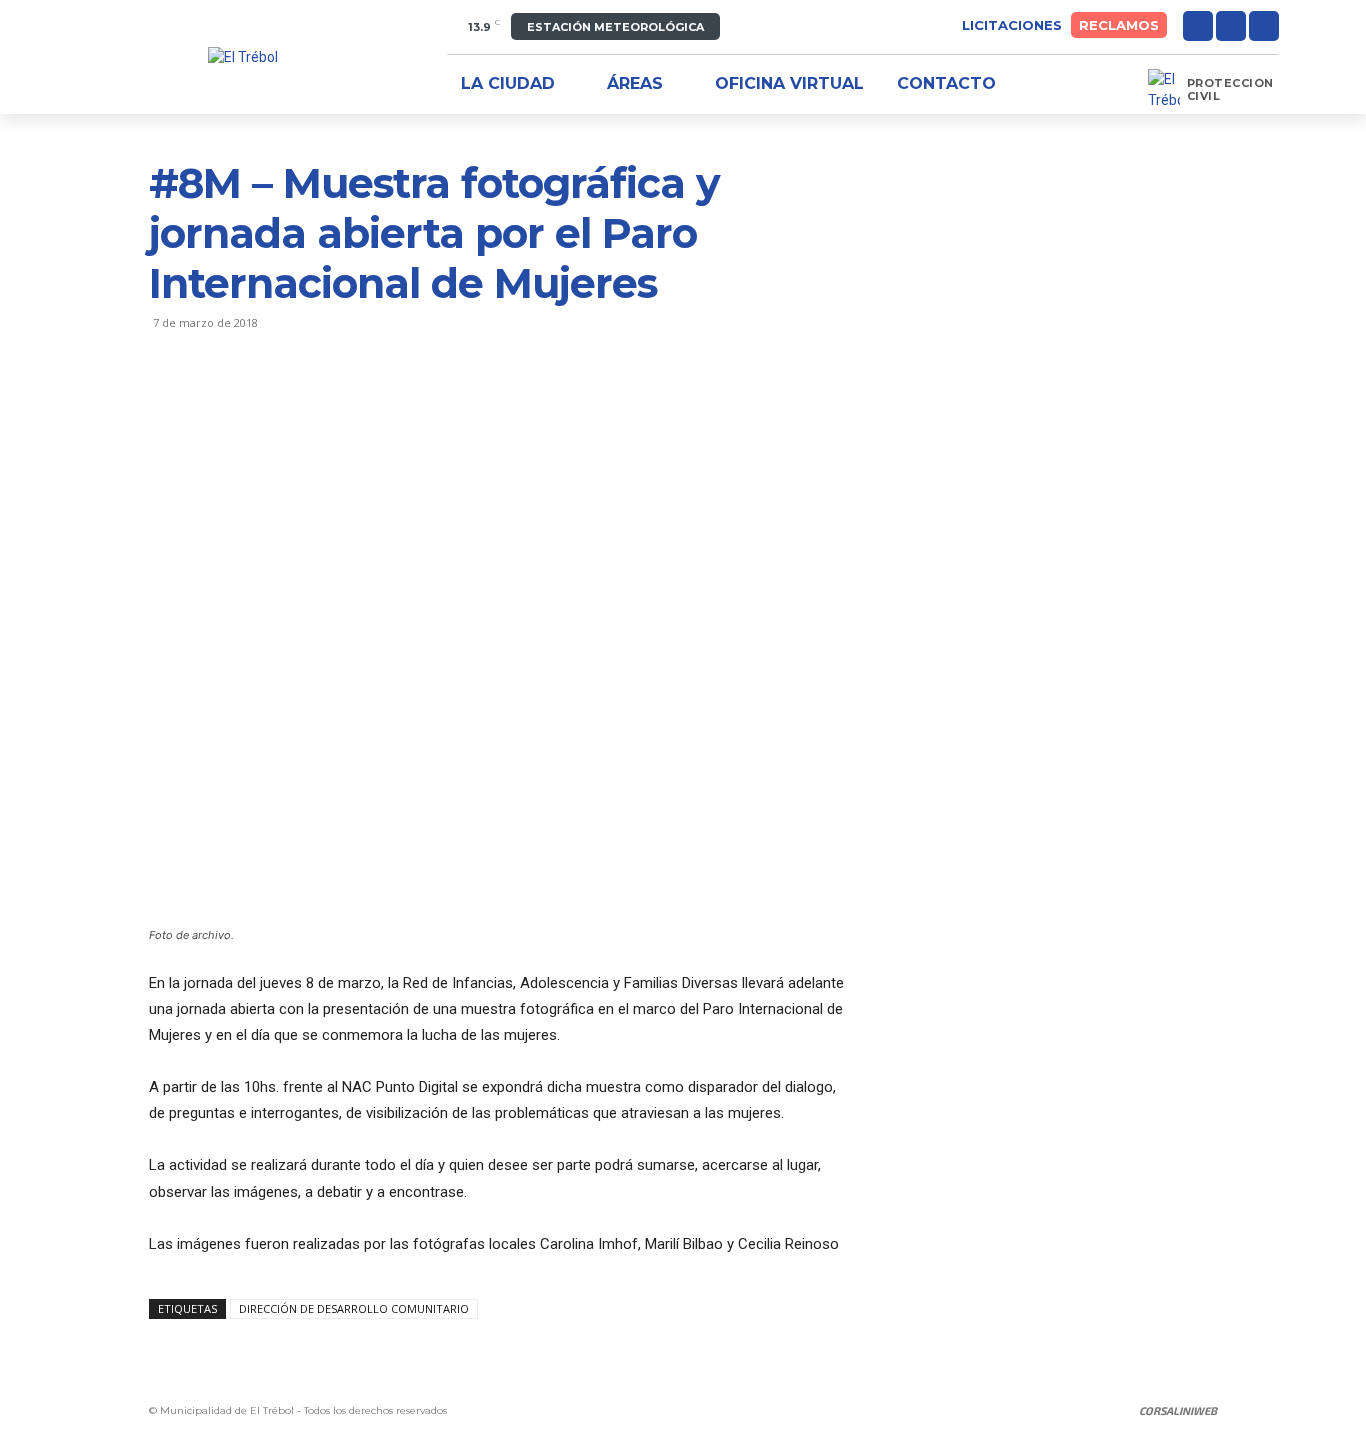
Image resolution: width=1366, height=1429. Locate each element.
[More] (354, 403)
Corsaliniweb (1178, 1410)
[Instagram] (1231, 26)
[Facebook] (1198, 26)
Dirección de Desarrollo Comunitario (354, 1308)
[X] (1264, 26)
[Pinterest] (261, 403)
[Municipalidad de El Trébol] (243, 57)
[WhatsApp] (307, 403)
